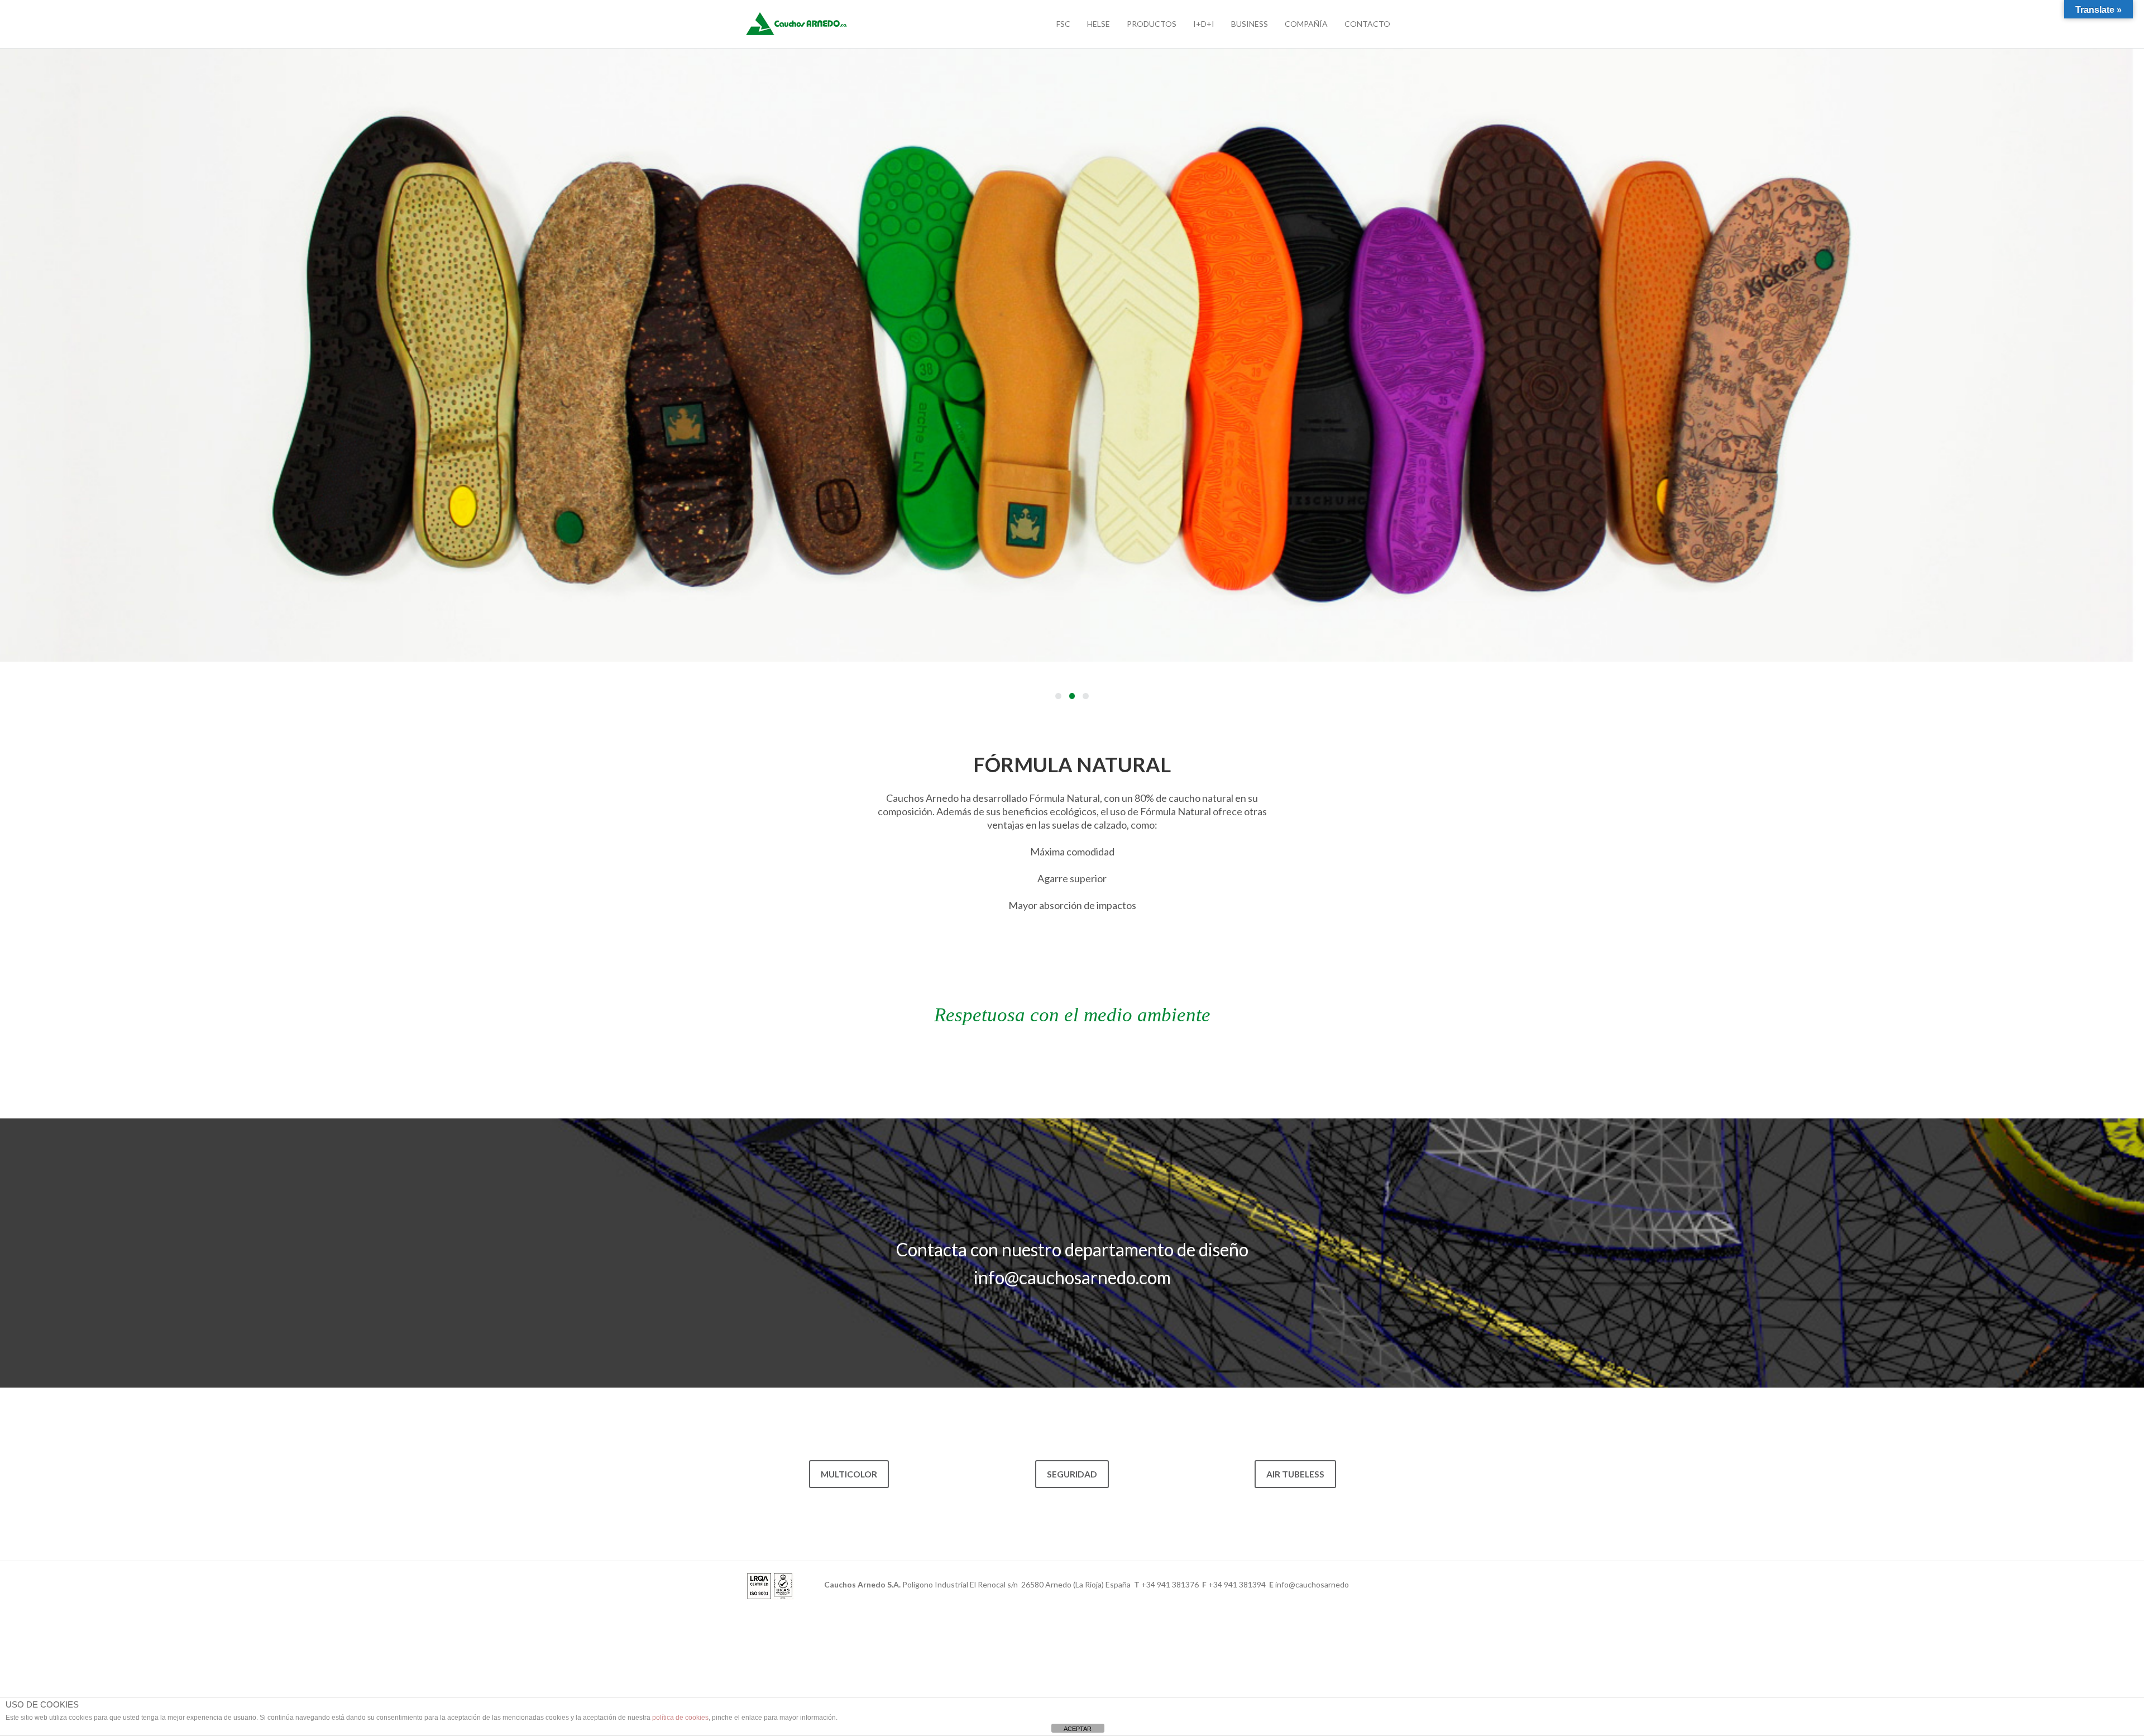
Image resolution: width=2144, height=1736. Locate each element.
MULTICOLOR (849, 1474)
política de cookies (680, 1718)
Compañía (1306, 24)
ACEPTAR (1078, 1729)
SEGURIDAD (1072, 1474)
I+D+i (1204, 24)
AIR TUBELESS (1295, 1474)
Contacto (1367, 24)
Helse (1099, 24)
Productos (1152, 24)
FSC (1063, 24)
